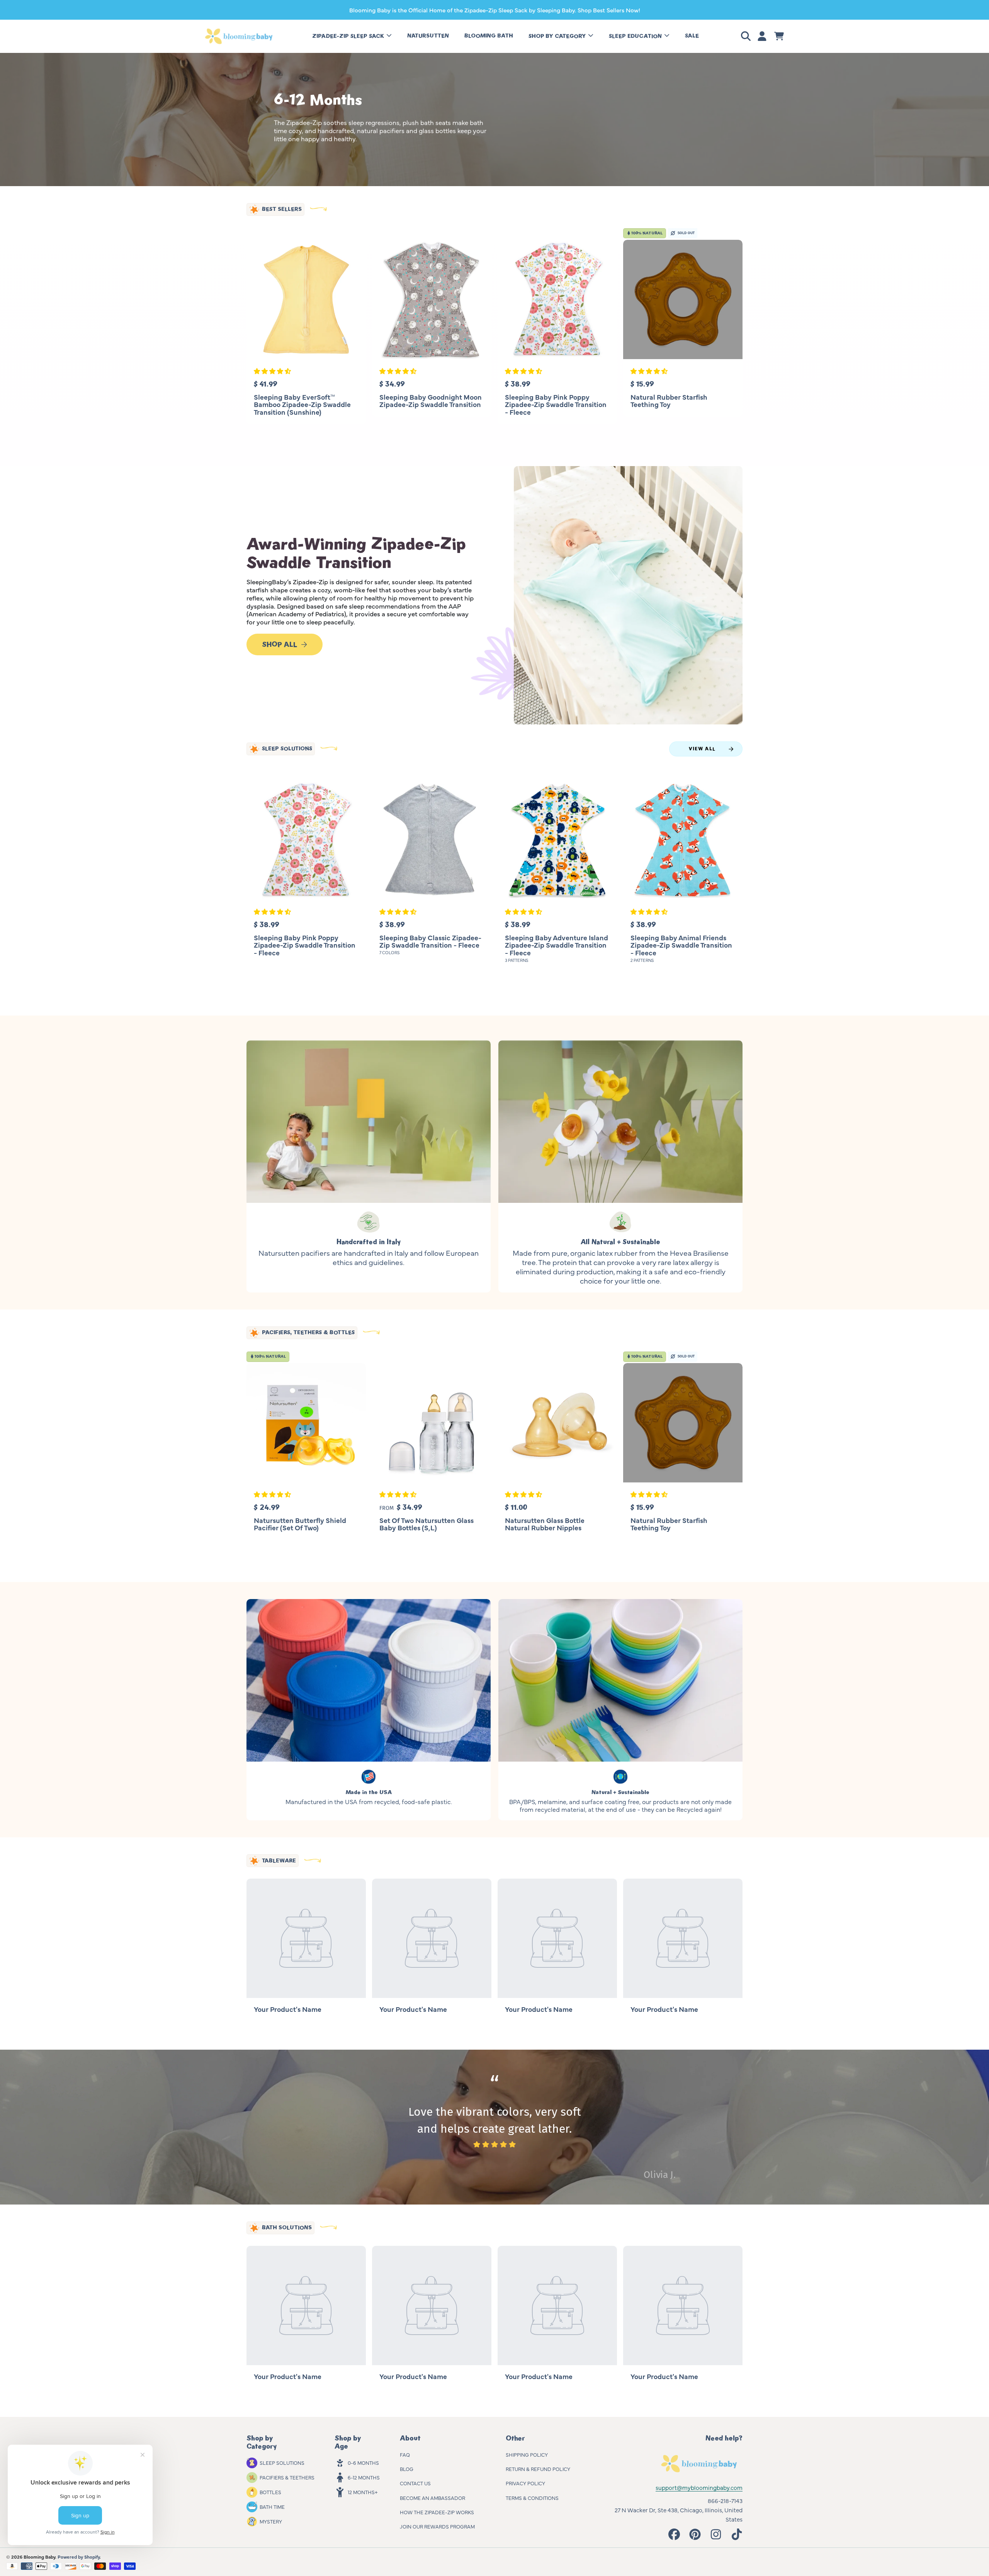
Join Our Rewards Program (437, 2526)
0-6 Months (363, 2462)
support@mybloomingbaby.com (699, 2487)
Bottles (270, 2492)
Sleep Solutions (282, 2462)
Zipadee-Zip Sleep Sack (349, 36)
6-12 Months (364, 2477)
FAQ (405, 2454)
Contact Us (415, 2483)
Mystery (271, 2521)
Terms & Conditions (532, 2498)
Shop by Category (558, 36)
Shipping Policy (527, 2454)
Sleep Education (636, 36)
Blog (407, 2469)
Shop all (280, 644)
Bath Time (272, 2506)
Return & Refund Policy (538, 2469)
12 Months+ (363, 2492)
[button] (747, 36)
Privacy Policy (525, 2483)
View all (702, 749)
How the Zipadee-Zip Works (437, 2512)
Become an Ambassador (432, 2498)
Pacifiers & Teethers (287, 2477)
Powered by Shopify (79, 2557)
